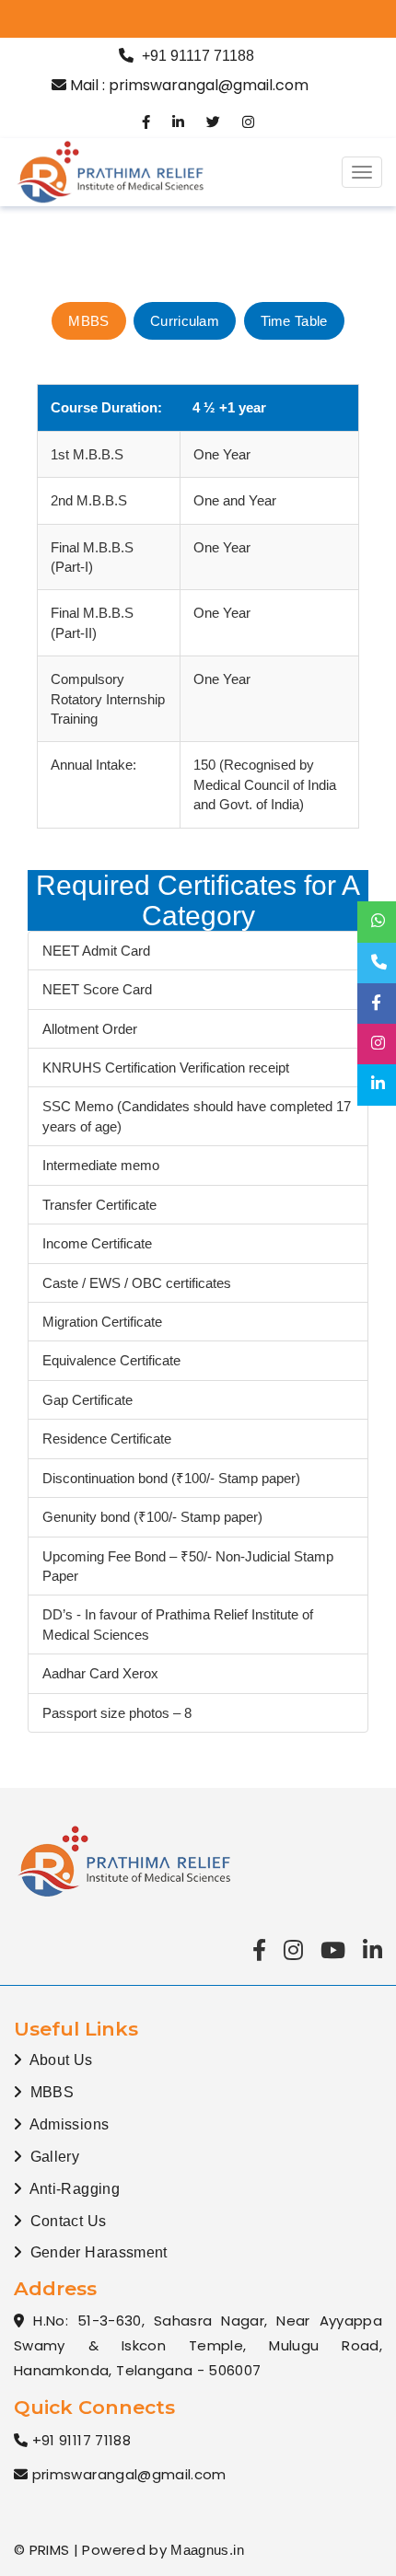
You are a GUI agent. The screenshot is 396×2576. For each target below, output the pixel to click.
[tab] (88, 321)
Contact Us (66, 2221)
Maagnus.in (207, 2550)
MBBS (50, 2092)
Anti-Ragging (73, 2189)
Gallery (52, 2157)
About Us (59, 2060)
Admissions (67, 2124)
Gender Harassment (96, 2252)
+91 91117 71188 (198, 56)
